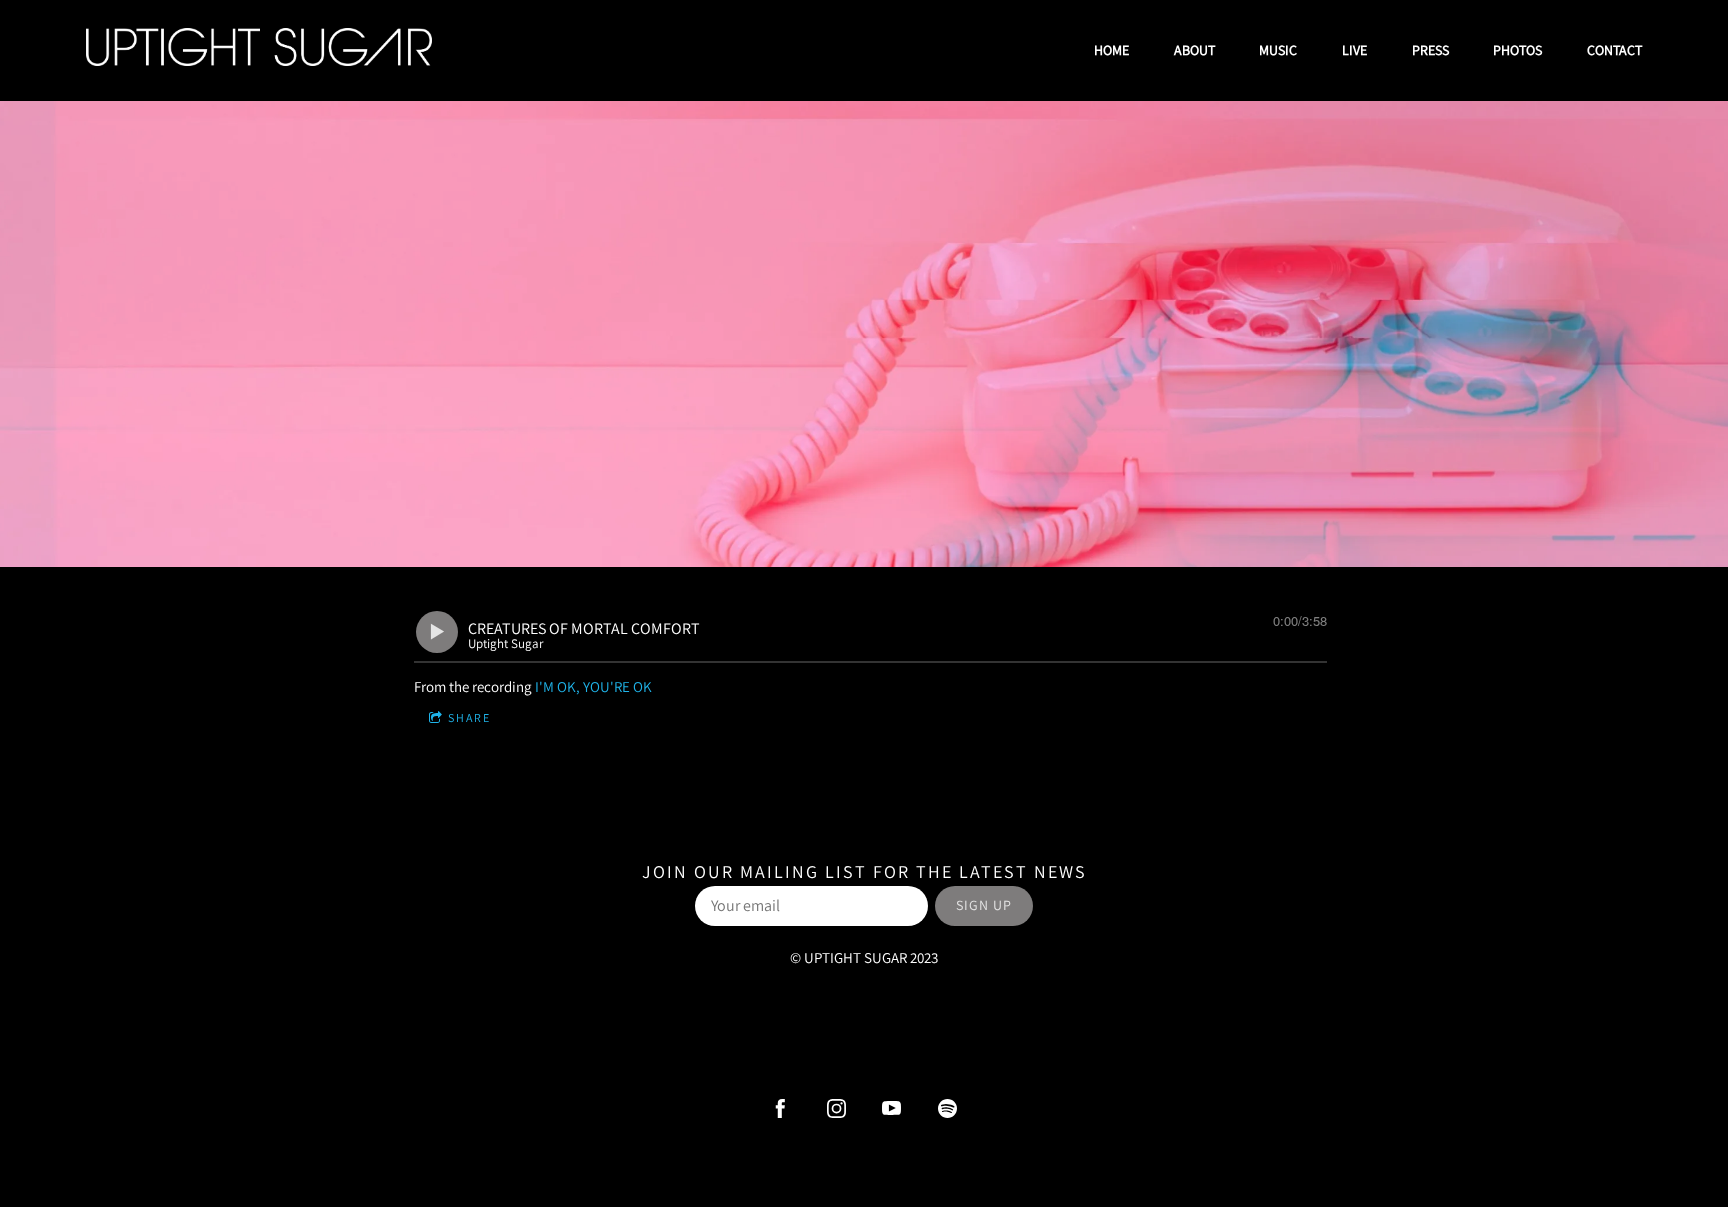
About (1194, 50)
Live (1354, 50)
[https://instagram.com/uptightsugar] (836, 1108)
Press (1430, 50)
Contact (1614, 50)
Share (469, 717)
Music (1278, 50)
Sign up (984, 905)
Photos (1517, 50)
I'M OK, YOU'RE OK (593, 686)
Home (1111, 50)
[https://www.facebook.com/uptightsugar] (780, 1108)
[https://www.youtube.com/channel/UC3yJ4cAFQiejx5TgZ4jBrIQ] (891, 1108)
